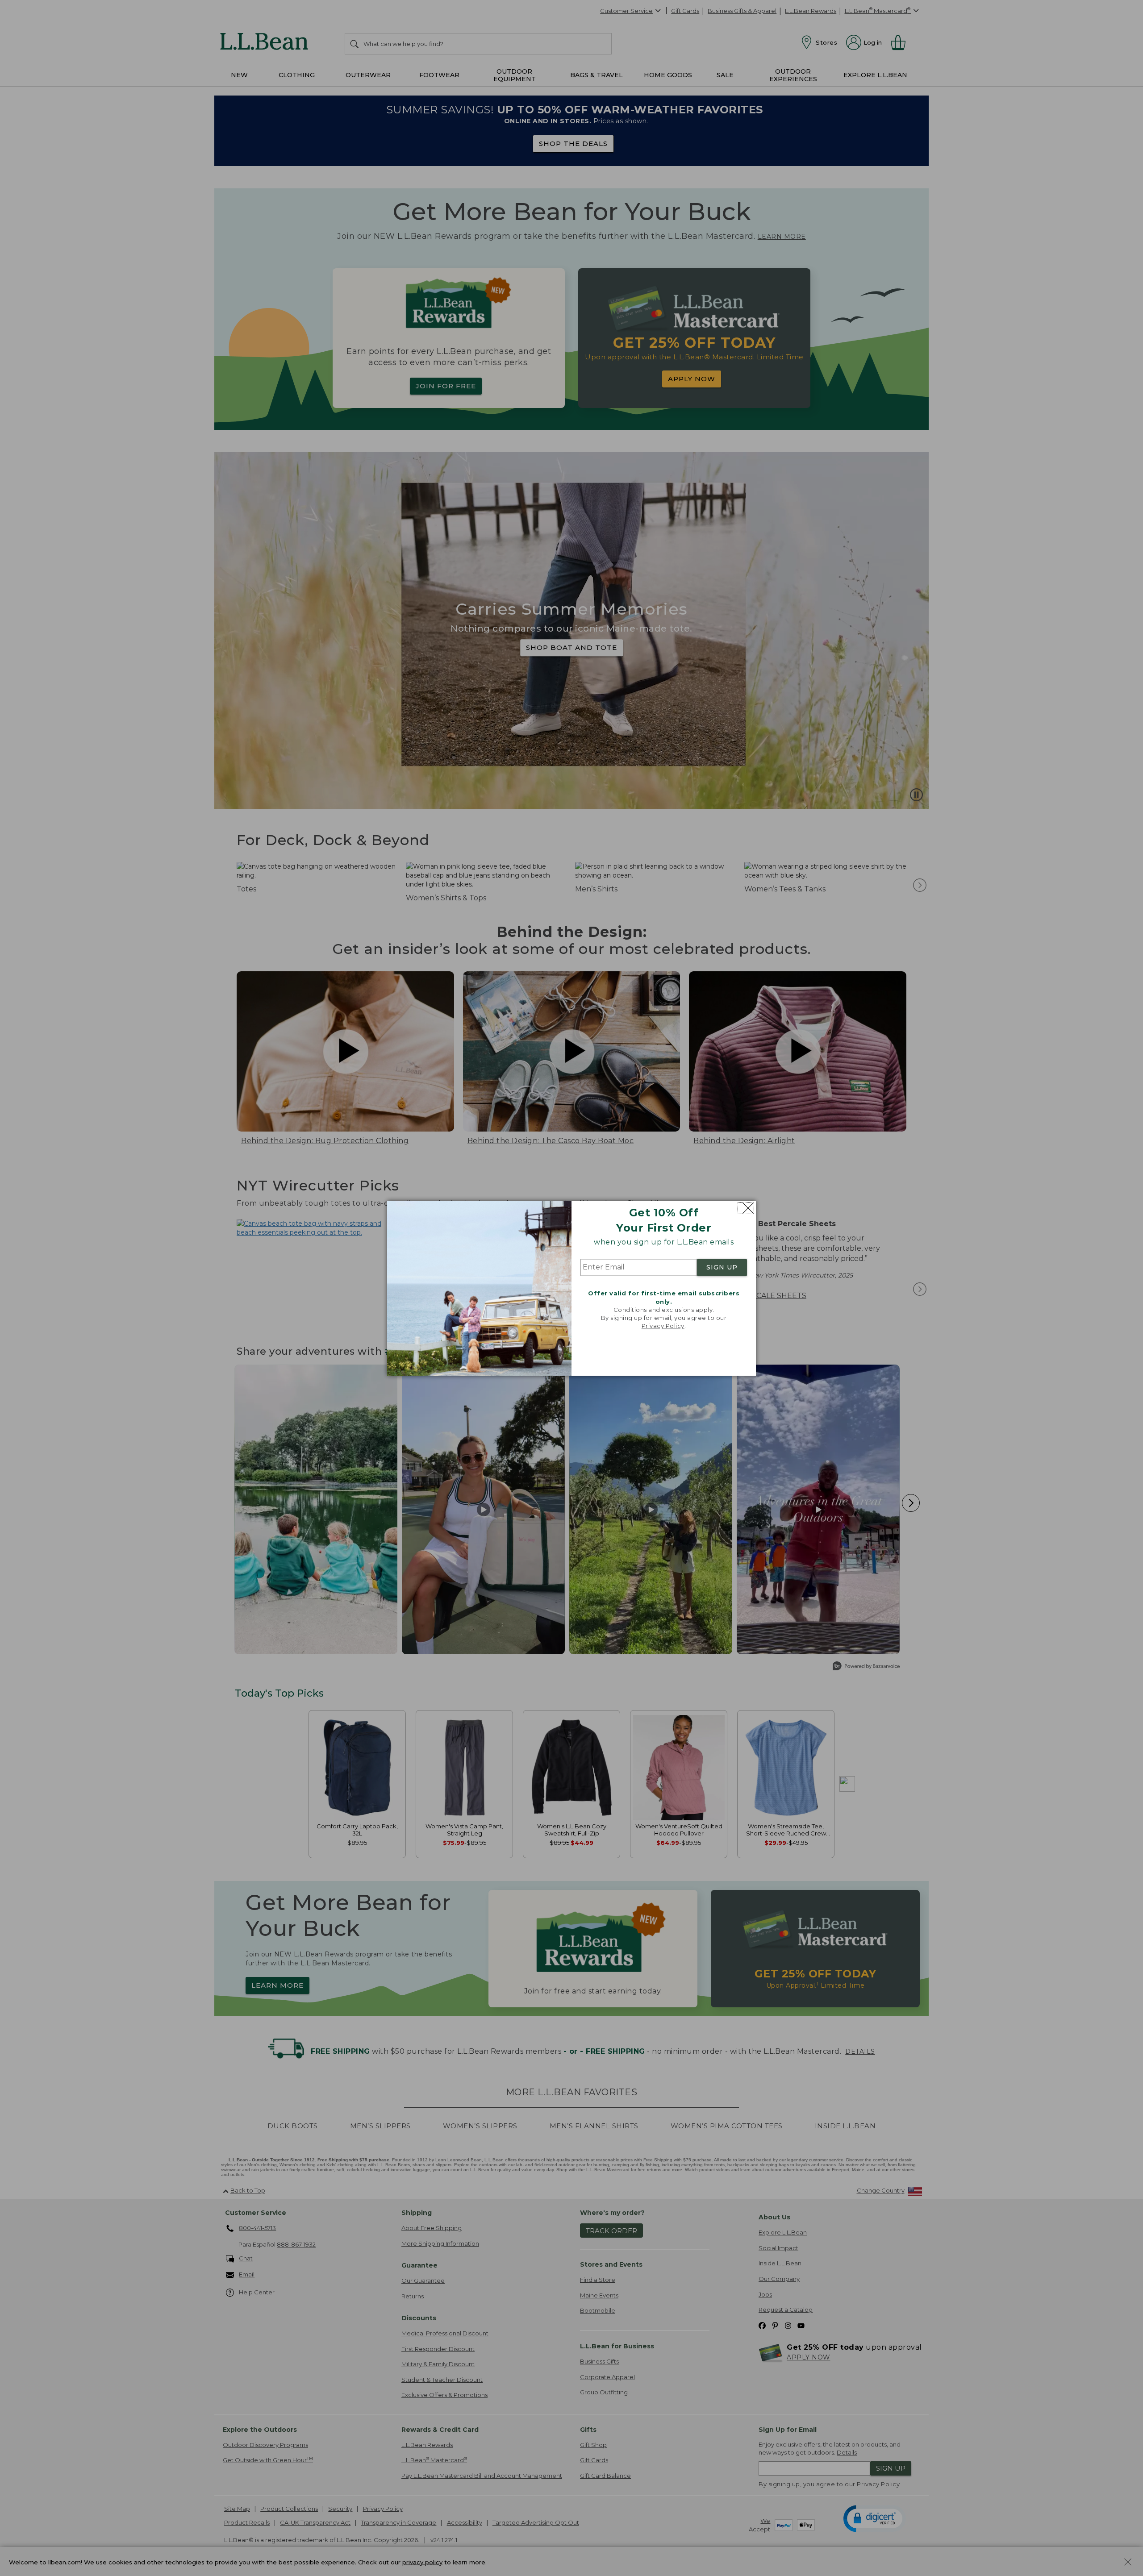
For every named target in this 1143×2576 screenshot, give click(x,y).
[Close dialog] (746, 1208)
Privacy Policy (663, 1326)
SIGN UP (722, 1268)
